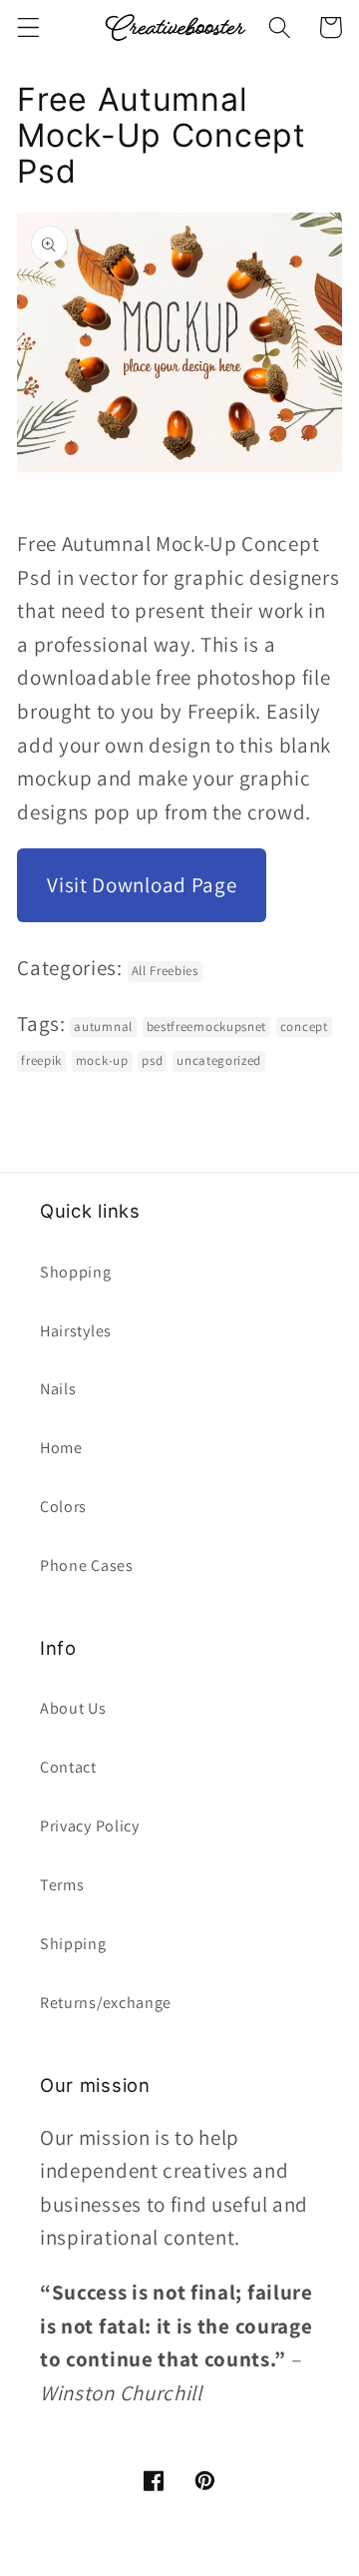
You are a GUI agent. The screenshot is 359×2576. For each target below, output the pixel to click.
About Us (73, 1708)
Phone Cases (87, 1565)
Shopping (76, 1272)
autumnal (103, 1027)
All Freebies (165, 971)
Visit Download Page (142, 885)
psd (152, 1060)
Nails (58, 1389)
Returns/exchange (106, 2003)
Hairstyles (76, 1331)
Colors (63, 1507)
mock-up (102, 1060)
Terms (62, 1885)
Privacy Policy (90, 1826)
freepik (41, 1060)
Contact (68, 1767)
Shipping (73, 1944)
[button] (28, 27)
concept (304, 1027)
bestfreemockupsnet (206, 1027)
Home (61, 1448)
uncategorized (219, 1060)
